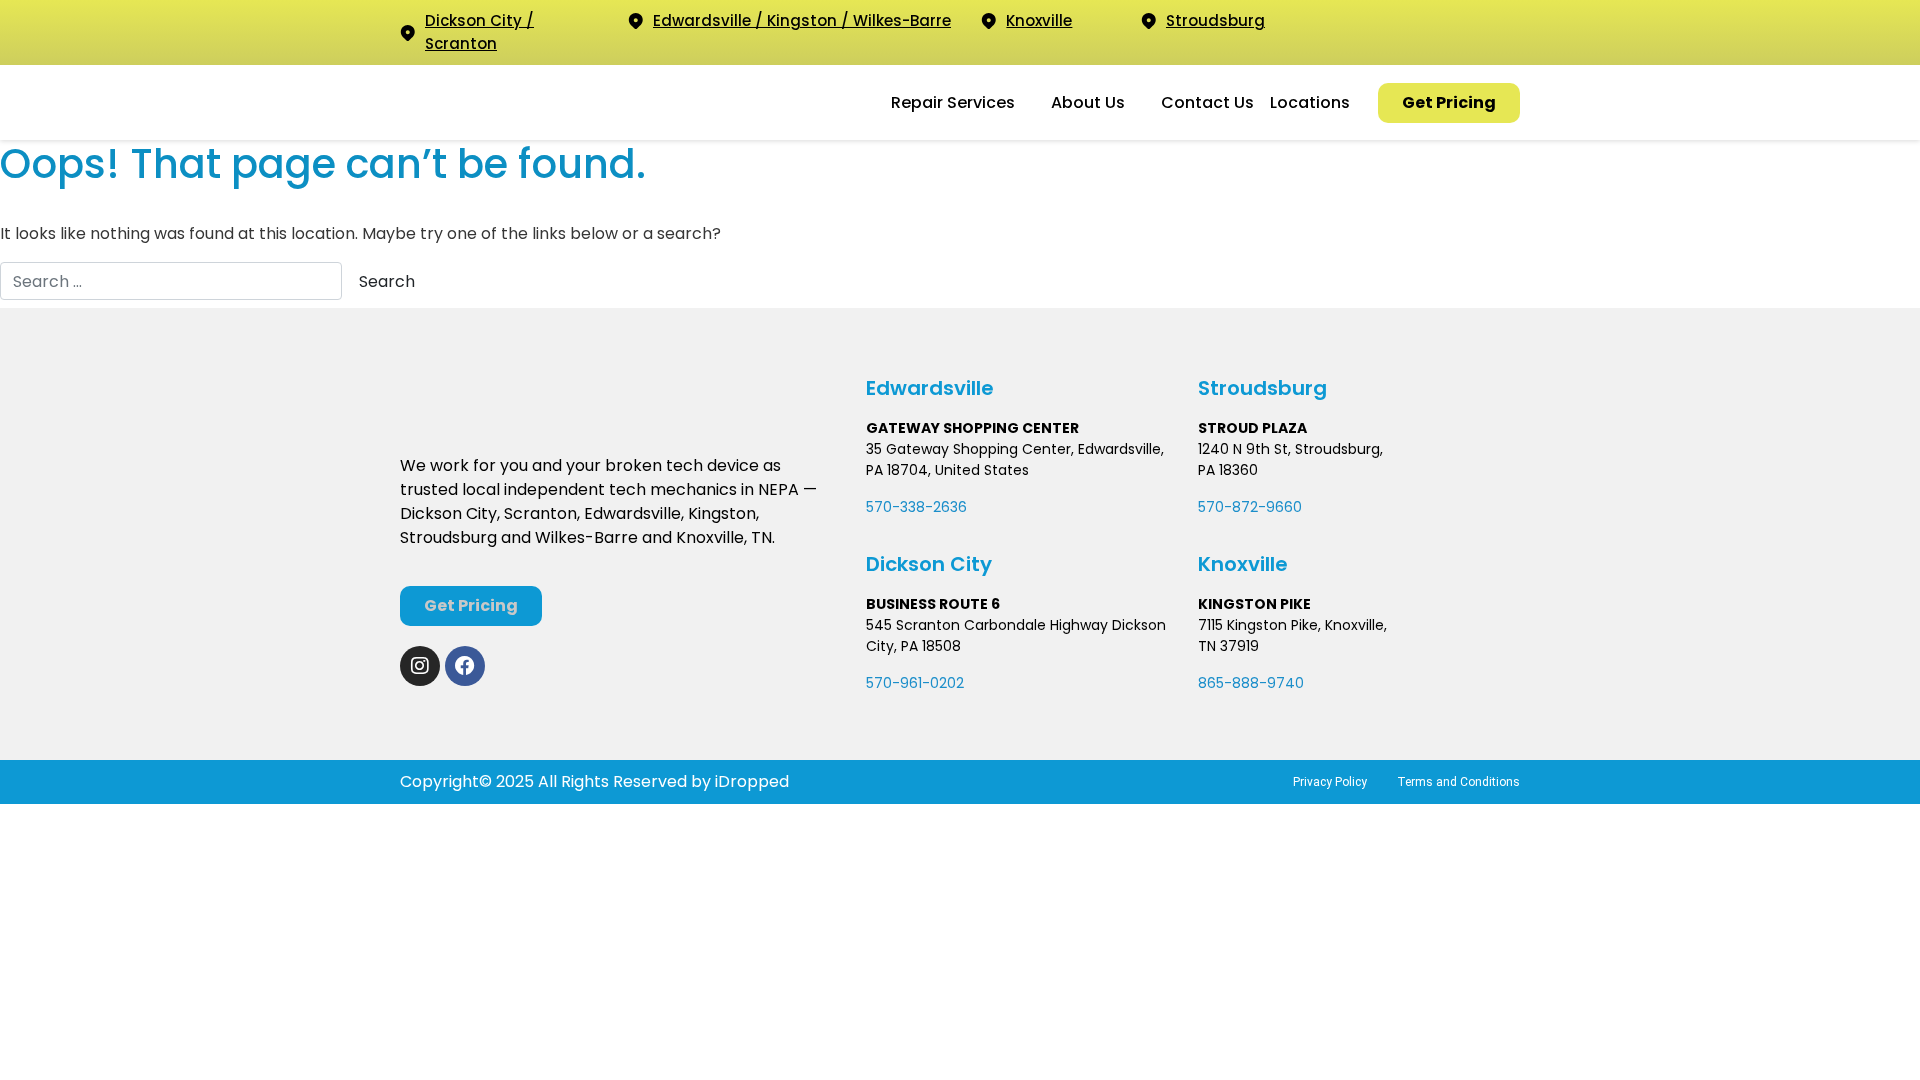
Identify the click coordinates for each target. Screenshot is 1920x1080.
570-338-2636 (916, 507)
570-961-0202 (915, 683)
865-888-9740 (1251, 683)
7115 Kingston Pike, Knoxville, (1292, 625)
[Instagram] (420, 666)
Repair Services (953, 102)
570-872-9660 (1250, 507)
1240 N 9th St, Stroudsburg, (1290, 449)
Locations (1310, 102)
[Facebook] (465, 666)
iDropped (750, 781)
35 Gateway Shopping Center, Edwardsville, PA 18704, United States (1015, 459)
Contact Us (1207, 102)
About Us (1088, 102)
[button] (963, 103)
